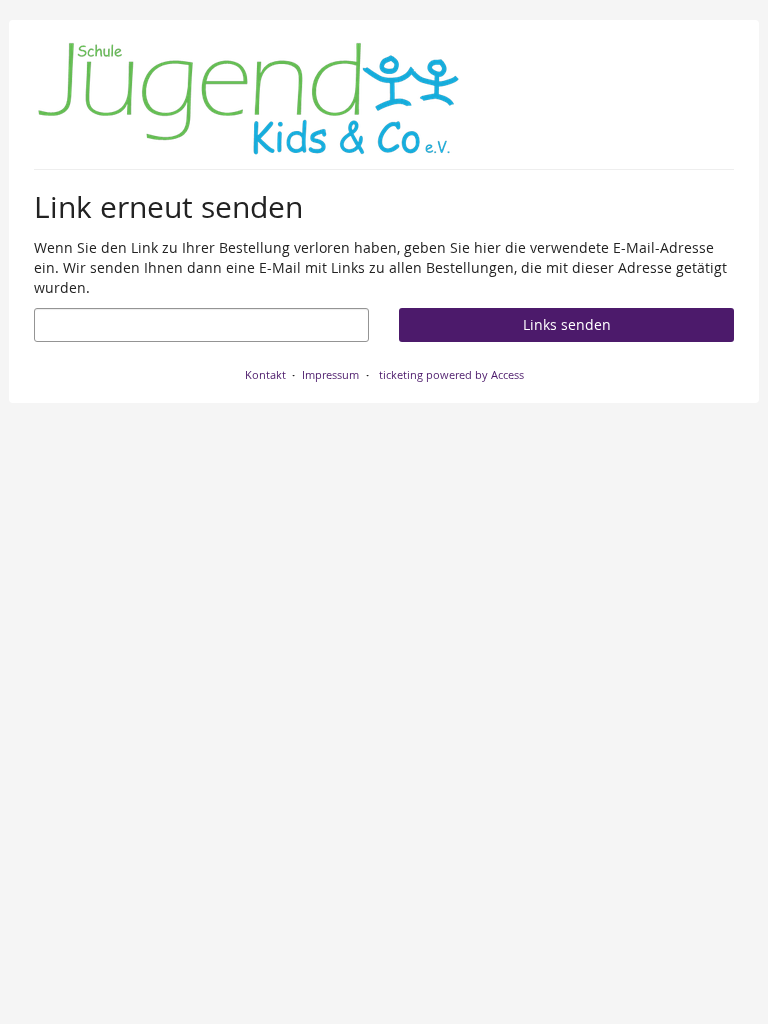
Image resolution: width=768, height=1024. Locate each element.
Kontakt (265, 374)
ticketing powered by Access (451, 374)
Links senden (567, 324)
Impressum (330, 374)
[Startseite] (248, 100)
